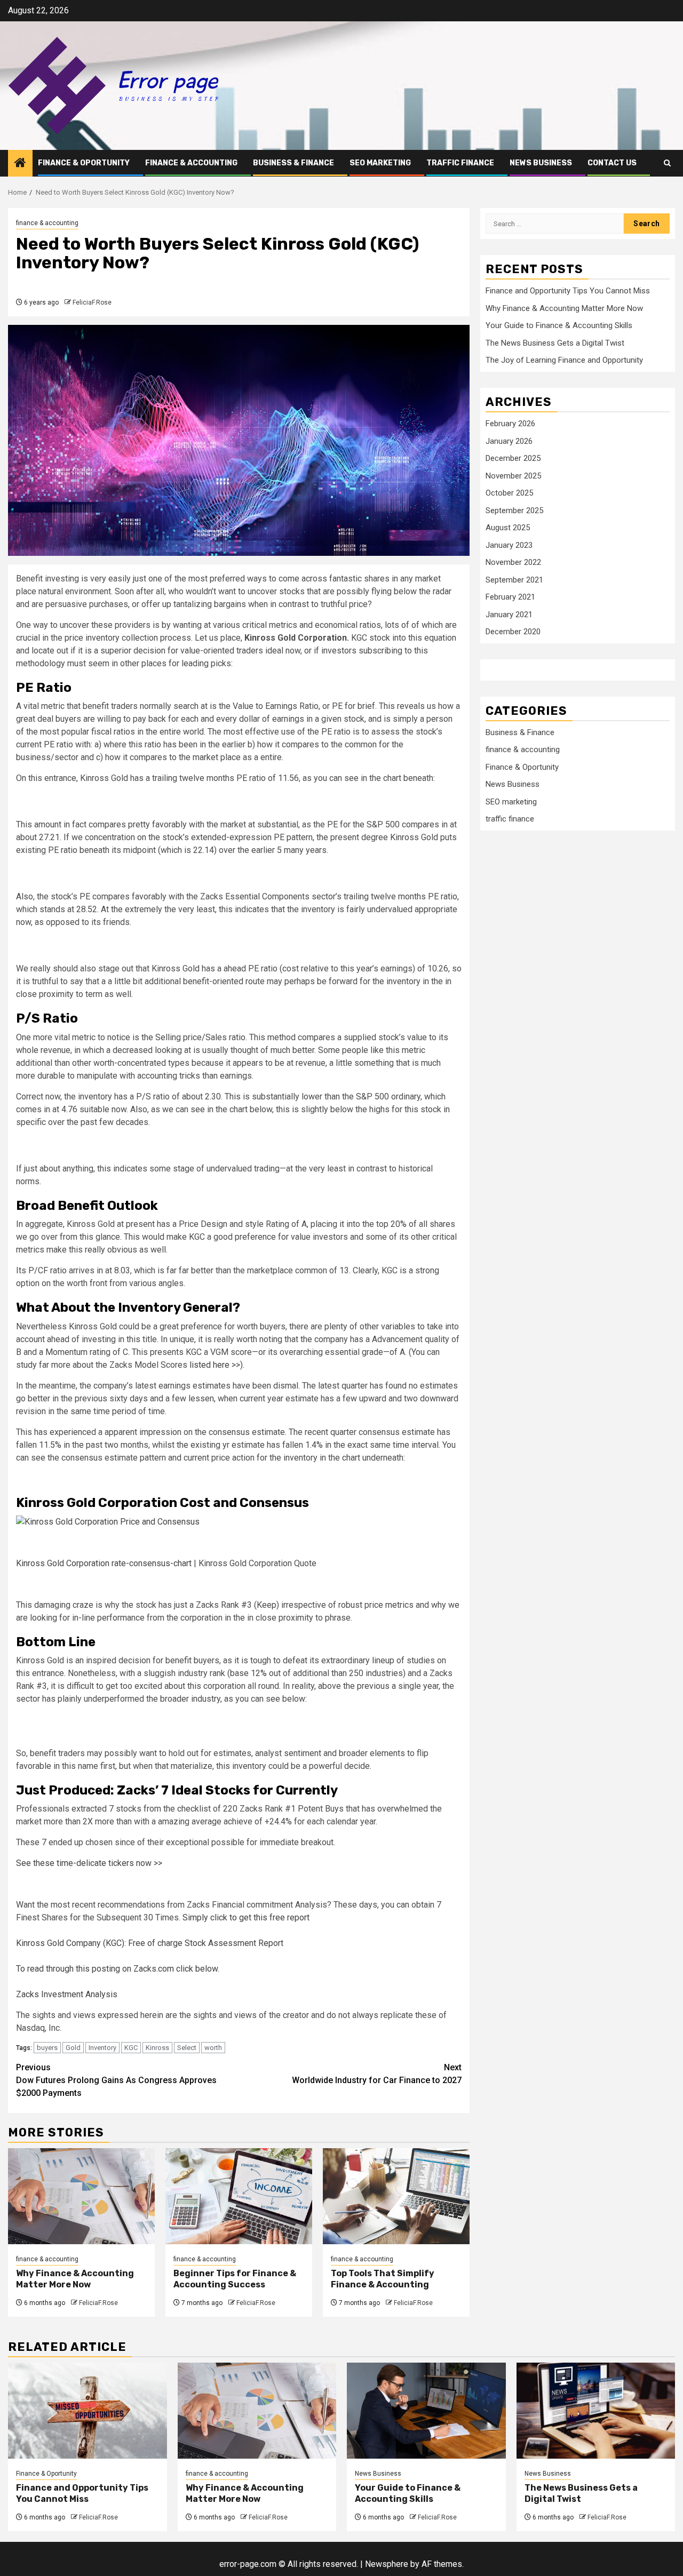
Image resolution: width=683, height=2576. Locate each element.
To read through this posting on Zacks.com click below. (118, 1969)
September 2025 (514, 510)
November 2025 (513, 475)
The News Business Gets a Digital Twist (555, 343)
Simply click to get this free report (246, 1917)
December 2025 (513, 458)
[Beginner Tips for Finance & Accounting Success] (239, 2196)
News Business (541, 163)
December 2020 (513, 632)
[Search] (667, 163)
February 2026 (510, 424)
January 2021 (509, 614)
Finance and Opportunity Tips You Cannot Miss (568, 291)
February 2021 (510, 597)
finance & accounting (191, 163)
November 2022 (513, 562)
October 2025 (509, 493)
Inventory (102, 2048)
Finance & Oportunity (84, 163)
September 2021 (514, 579)
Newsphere (387, 2564)
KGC (131, 2048)
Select (187, 2048)
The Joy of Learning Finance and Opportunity (564, 360)
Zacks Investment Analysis (67, 1994)
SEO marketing (380, 163)
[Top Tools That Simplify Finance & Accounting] (396, 2196)
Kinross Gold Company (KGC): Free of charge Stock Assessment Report (150, 1943)
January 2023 (509, 545)
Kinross (157, 2048)
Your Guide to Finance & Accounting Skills (559, 325)
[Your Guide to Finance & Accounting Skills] (426, 2411)
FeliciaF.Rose (92, 302)
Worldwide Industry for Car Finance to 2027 (377, 2074)
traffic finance (460, 163)
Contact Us (612, 163)
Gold (73, 2048)
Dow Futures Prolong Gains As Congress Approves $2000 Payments (116, 2080)
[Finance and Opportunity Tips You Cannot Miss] (88, 2411)
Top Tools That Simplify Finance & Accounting (383, 2279)
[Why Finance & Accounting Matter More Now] (81, 2196)
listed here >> (215, 1365)
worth (213, 2048)
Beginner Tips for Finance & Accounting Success (235, 2279)
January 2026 (509, 441)
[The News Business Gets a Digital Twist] (596, 2411)
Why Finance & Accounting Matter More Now (75, 2279)
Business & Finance (293, 163)
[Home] (20, 164)
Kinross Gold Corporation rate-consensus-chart (104, 1563)
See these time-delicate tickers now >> (89, 1863)
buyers (47, 2048)
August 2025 (508, 528)
